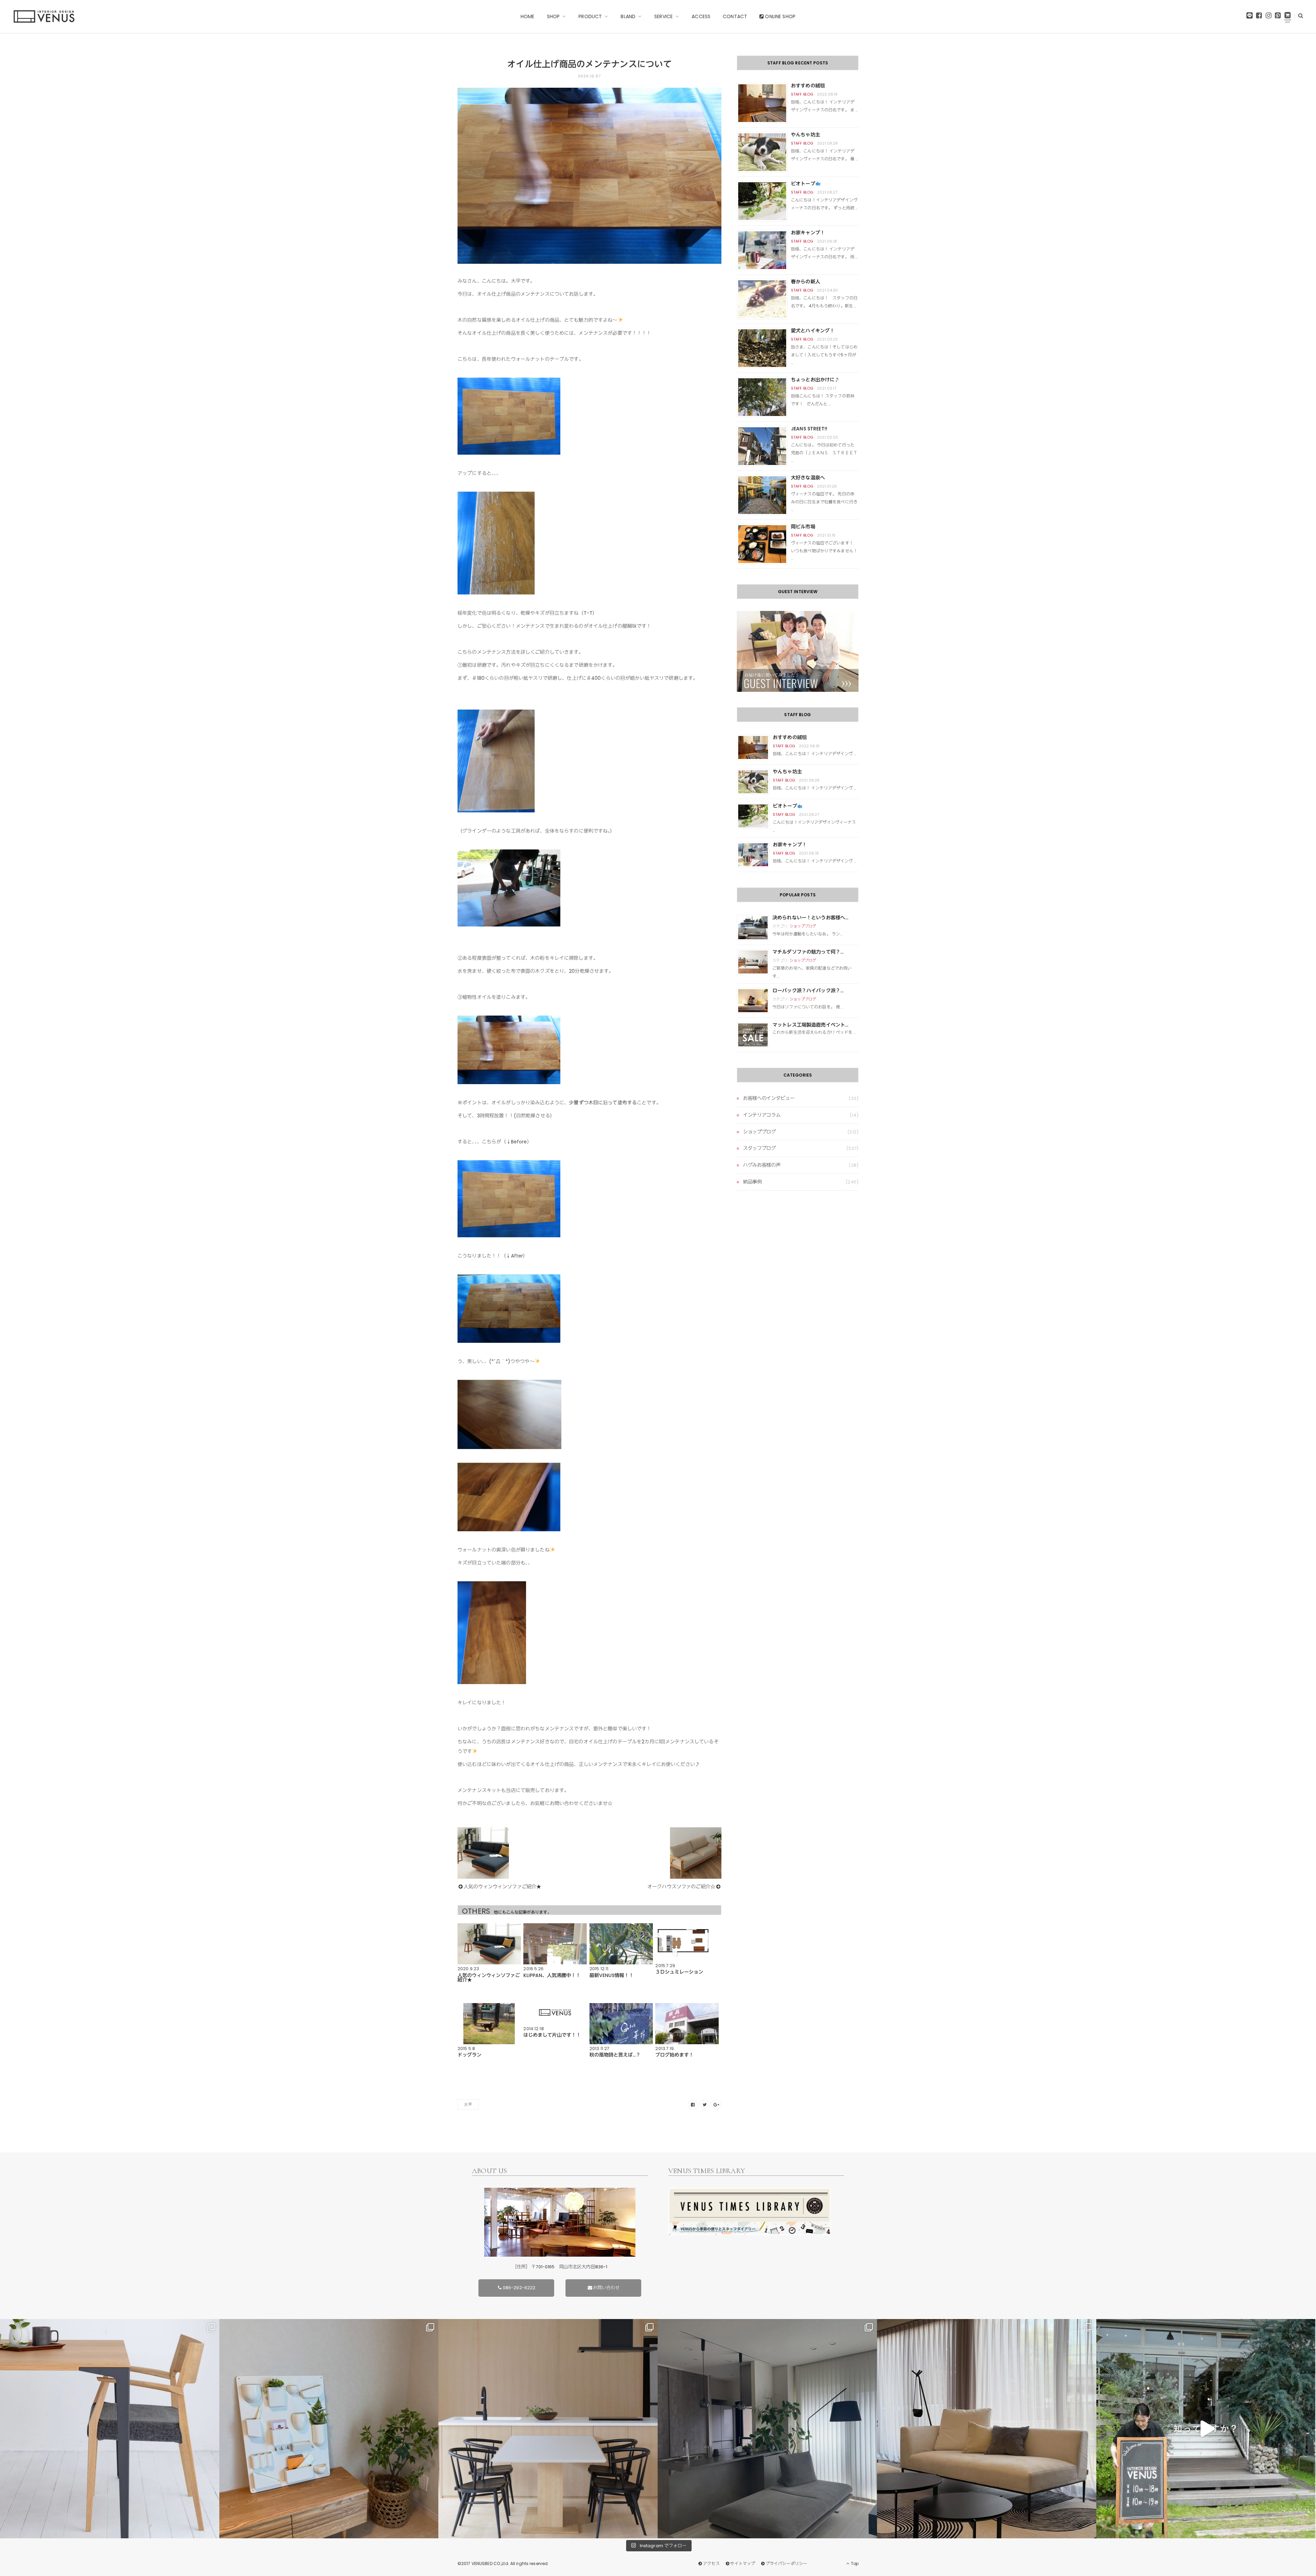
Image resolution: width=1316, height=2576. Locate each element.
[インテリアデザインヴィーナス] (44, 16)
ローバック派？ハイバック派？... (808, 991)
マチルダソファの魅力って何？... (808, 952)
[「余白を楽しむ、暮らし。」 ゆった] (767, 2429)
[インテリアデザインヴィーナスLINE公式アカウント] (1250, 17)
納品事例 (752, 1182)
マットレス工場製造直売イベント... (811, 1025)
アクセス (711, 2563)
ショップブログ (803, 926)
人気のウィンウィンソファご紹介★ (502, 1887)
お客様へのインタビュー (769, 1098)
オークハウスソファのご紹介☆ (681, 1887)
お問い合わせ (606, 2288)
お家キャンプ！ (808, 233)
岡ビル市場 (803, 527)
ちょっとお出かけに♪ (815, 380)
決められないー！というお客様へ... (811, 918)
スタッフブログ (759, 1148)
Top (854, 2563)
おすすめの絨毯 (808, 86)
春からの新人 (806, 282)
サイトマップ (742, 2563)
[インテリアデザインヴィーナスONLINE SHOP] (1288, 17)
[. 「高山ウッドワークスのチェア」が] (548, 2429)
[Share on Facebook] (693, 2105)
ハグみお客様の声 (762, 1165)
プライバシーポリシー (786, 2563)
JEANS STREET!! (809, 429)
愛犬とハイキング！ (813, 331)
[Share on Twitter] (705, 2105)
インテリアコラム (762, 1115)
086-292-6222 (519, 2288)
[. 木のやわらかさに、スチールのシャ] (110, 2429)
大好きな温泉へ (808, 478)
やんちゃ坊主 (806, 135)
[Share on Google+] (716, 2105)
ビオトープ (803, 184)
